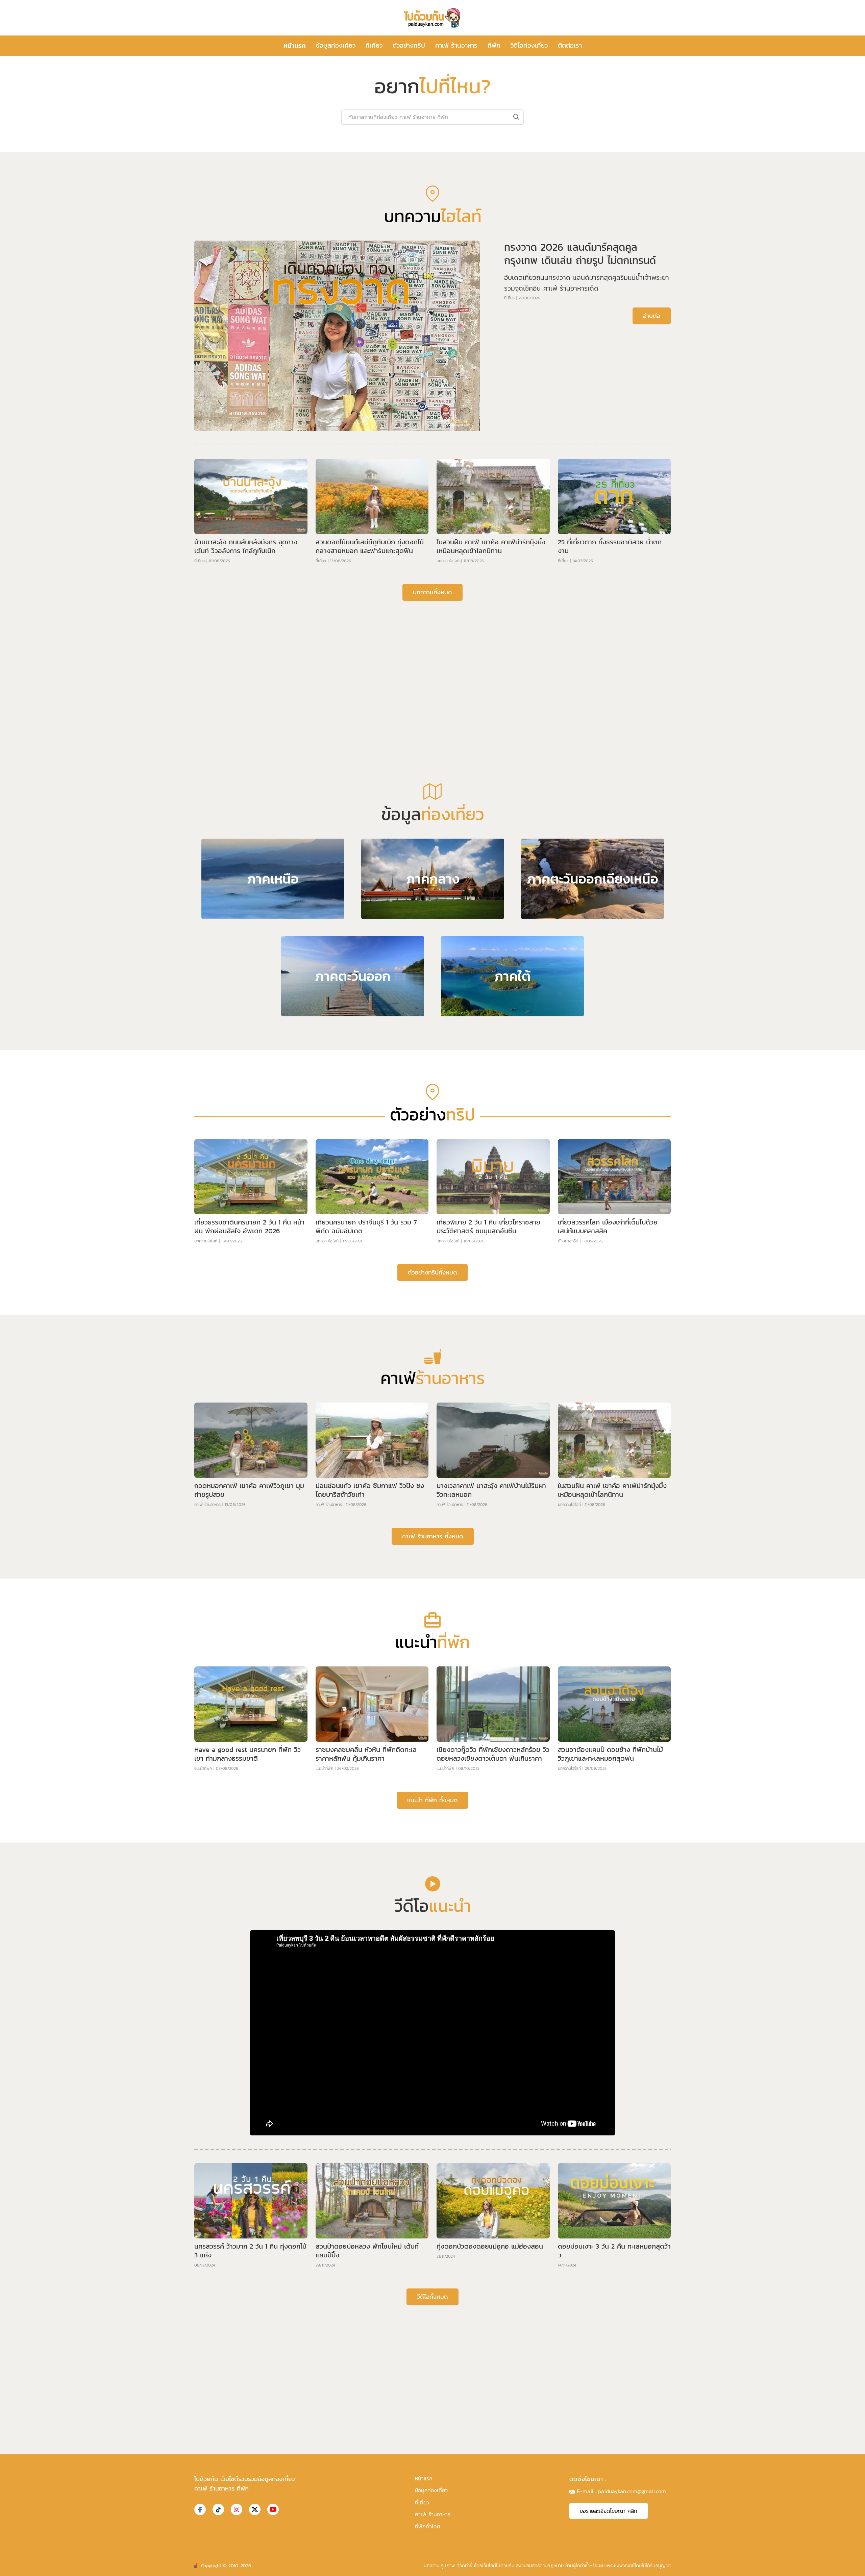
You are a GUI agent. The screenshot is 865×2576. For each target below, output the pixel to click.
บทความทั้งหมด (432, 807)
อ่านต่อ (652, 531)
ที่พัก (494, 45)
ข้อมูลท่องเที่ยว (336, 45)
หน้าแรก (295, 46)
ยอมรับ (544, 2565)
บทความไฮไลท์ (448, 776)
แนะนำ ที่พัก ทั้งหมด (432, 2015)
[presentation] (232, 242)
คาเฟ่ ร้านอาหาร (456, 45)
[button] (427, 346)
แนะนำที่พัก (203, 1984)
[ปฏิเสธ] (857, 2566)
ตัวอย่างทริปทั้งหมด (432, 1488)
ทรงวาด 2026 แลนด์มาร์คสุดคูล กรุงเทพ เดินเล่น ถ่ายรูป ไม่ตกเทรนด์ (580, 469)
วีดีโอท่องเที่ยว (529, 45)
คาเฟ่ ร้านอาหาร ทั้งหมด (433, 1751)
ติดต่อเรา (570, 45)
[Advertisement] (432, 873)
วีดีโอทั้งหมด (432, 2512)
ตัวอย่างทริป (409, 45)
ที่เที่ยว (374, 45)
